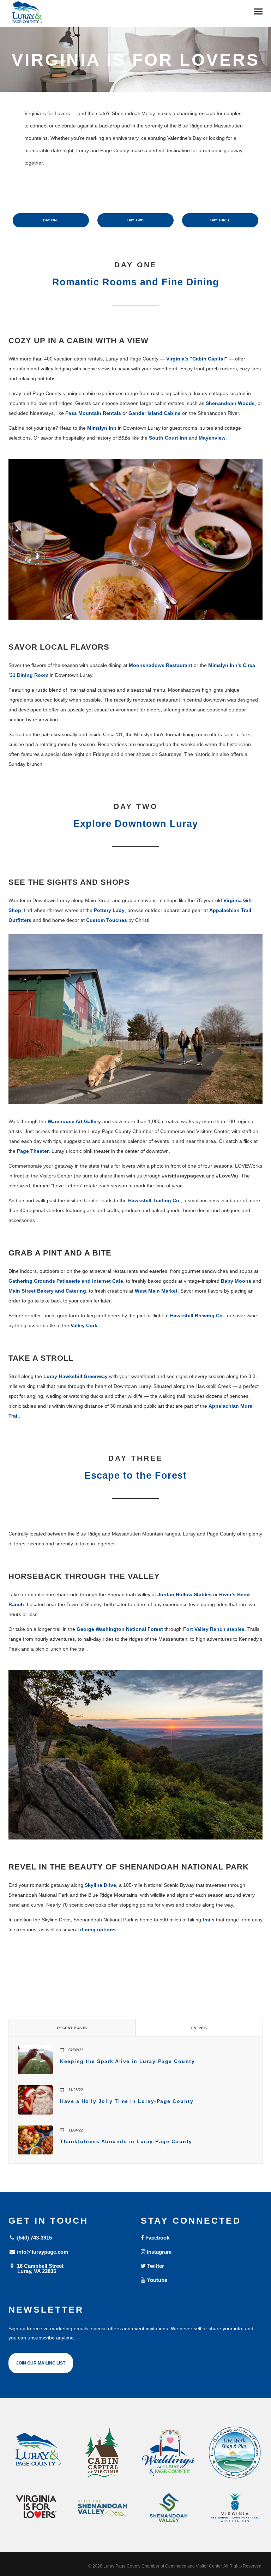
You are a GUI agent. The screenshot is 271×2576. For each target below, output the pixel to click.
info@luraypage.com (42, 2252)
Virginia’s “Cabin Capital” (197, 359)
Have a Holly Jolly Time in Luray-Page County (127, 2101)
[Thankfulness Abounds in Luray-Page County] (35, 2140)
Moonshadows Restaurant (161, 665)
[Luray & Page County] (36, 2453)
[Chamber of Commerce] (235, 2453)
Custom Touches (107, 920)
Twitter (155, 2266)
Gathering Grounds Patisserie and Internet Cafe (66, 1281)
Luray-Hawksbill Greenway (76, 1376)
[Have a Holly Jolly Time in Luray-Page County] (35, 2100)
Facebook (157, 2238)
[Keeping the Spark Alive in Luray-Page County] (35, 2060)
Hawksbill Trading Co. (154, 1200)
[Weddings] (169, 2453)
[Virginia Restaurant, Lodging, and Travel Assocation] (235, 2508)
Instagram (158, 2252)
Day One (51, 220)
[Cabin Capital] (103, 2453)
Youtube (156, 2280)
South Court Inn (168, 438)
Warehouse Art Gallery (74, 1121)
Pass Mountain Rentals (93, 413)
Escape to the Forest (135, 1475)
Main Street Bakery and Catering (47, 1291)
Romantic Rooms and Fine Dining (136, 282)
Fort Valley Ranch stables (214, 1629)
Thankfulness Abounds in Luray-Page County (126, 2141)
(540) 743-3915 (34, 2238)
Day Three (220, 220)
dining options (98, 1930)
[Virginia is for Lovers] (36, 2507)
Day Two (135, 220)
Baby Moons (236, 1281)
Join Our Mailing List (41, 2363)
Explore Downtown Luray (136, 824)
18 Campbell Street (40, 2268)
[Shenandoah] (169, 2508)
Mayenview (212, 438)
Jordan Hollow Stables (185, 1594)
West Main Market (156, 1291)
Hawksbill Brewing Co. (197, 1316)
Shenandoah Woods (230, 403)
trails (209, 1920)
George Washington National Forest (120, 1629)
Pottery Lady (109, 910)
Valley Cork (84, 1325)
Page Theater (33, 1151)
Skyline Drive (100, 1885)
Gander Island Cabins (155, 413)
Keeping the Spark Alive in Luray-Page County (127, 2061)
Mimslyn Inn (102, 428)
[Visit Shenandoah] (103, 2508)
